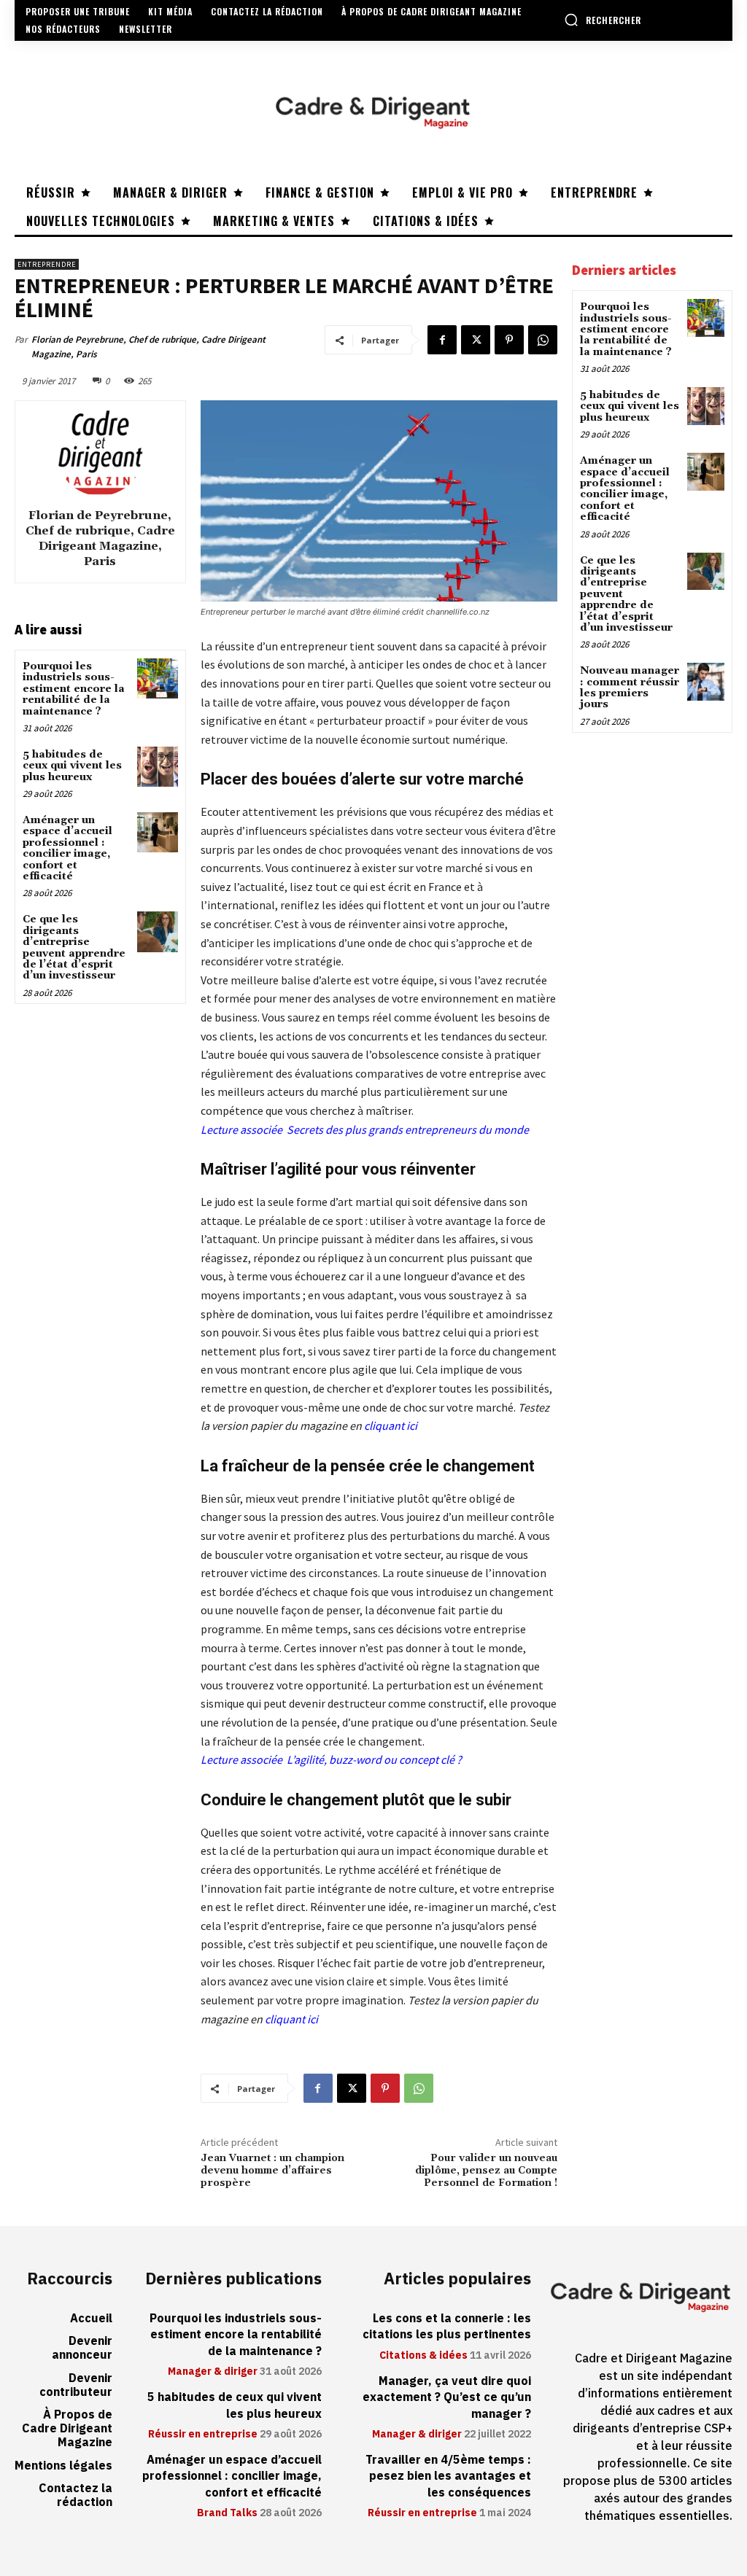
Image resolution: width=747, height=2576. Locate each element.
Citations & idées (423, 2356)
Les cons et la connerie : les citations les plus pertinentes (447, 2327)
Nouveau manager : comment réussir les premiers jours (630, 688)
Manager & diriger (213, 2372)
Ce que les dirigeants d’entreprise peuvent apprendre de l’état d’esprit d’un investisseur (74, 947)
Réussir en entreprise (203, 2435)
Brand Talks (227, 2513)
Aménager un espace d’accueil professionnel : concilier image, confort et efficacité (67, 848)
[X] (476, 340)
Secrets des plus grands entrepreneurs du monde (408, 1129)
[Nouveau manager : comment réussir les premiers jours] (706, 681)
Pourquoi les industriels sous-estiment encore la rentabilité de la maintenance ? (74, 689)
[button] (603, 20)
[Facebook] (442, 340)
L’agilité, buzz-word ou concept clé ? (373, 1759)
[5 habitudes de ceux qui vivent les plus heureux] (157, 767)
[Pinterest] (509, 340)
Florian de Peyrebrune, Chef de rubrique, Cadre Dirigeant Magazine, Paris (148, 347)
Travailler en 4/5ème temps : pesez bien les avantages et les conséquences (448, 2476)
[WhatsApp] (543, 340)
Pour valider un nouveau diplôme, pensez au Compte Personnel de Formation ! (486, 2171)
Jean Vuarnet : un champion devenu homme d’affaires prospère (272, 2171)
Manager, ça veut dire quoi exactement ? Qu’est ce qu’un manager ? (447, 2398)
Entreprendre (47, 264)
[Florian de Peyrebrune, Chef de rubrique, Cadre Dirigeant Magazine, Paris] (100, 452)
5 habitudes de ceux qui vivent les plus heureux (72, 766)
